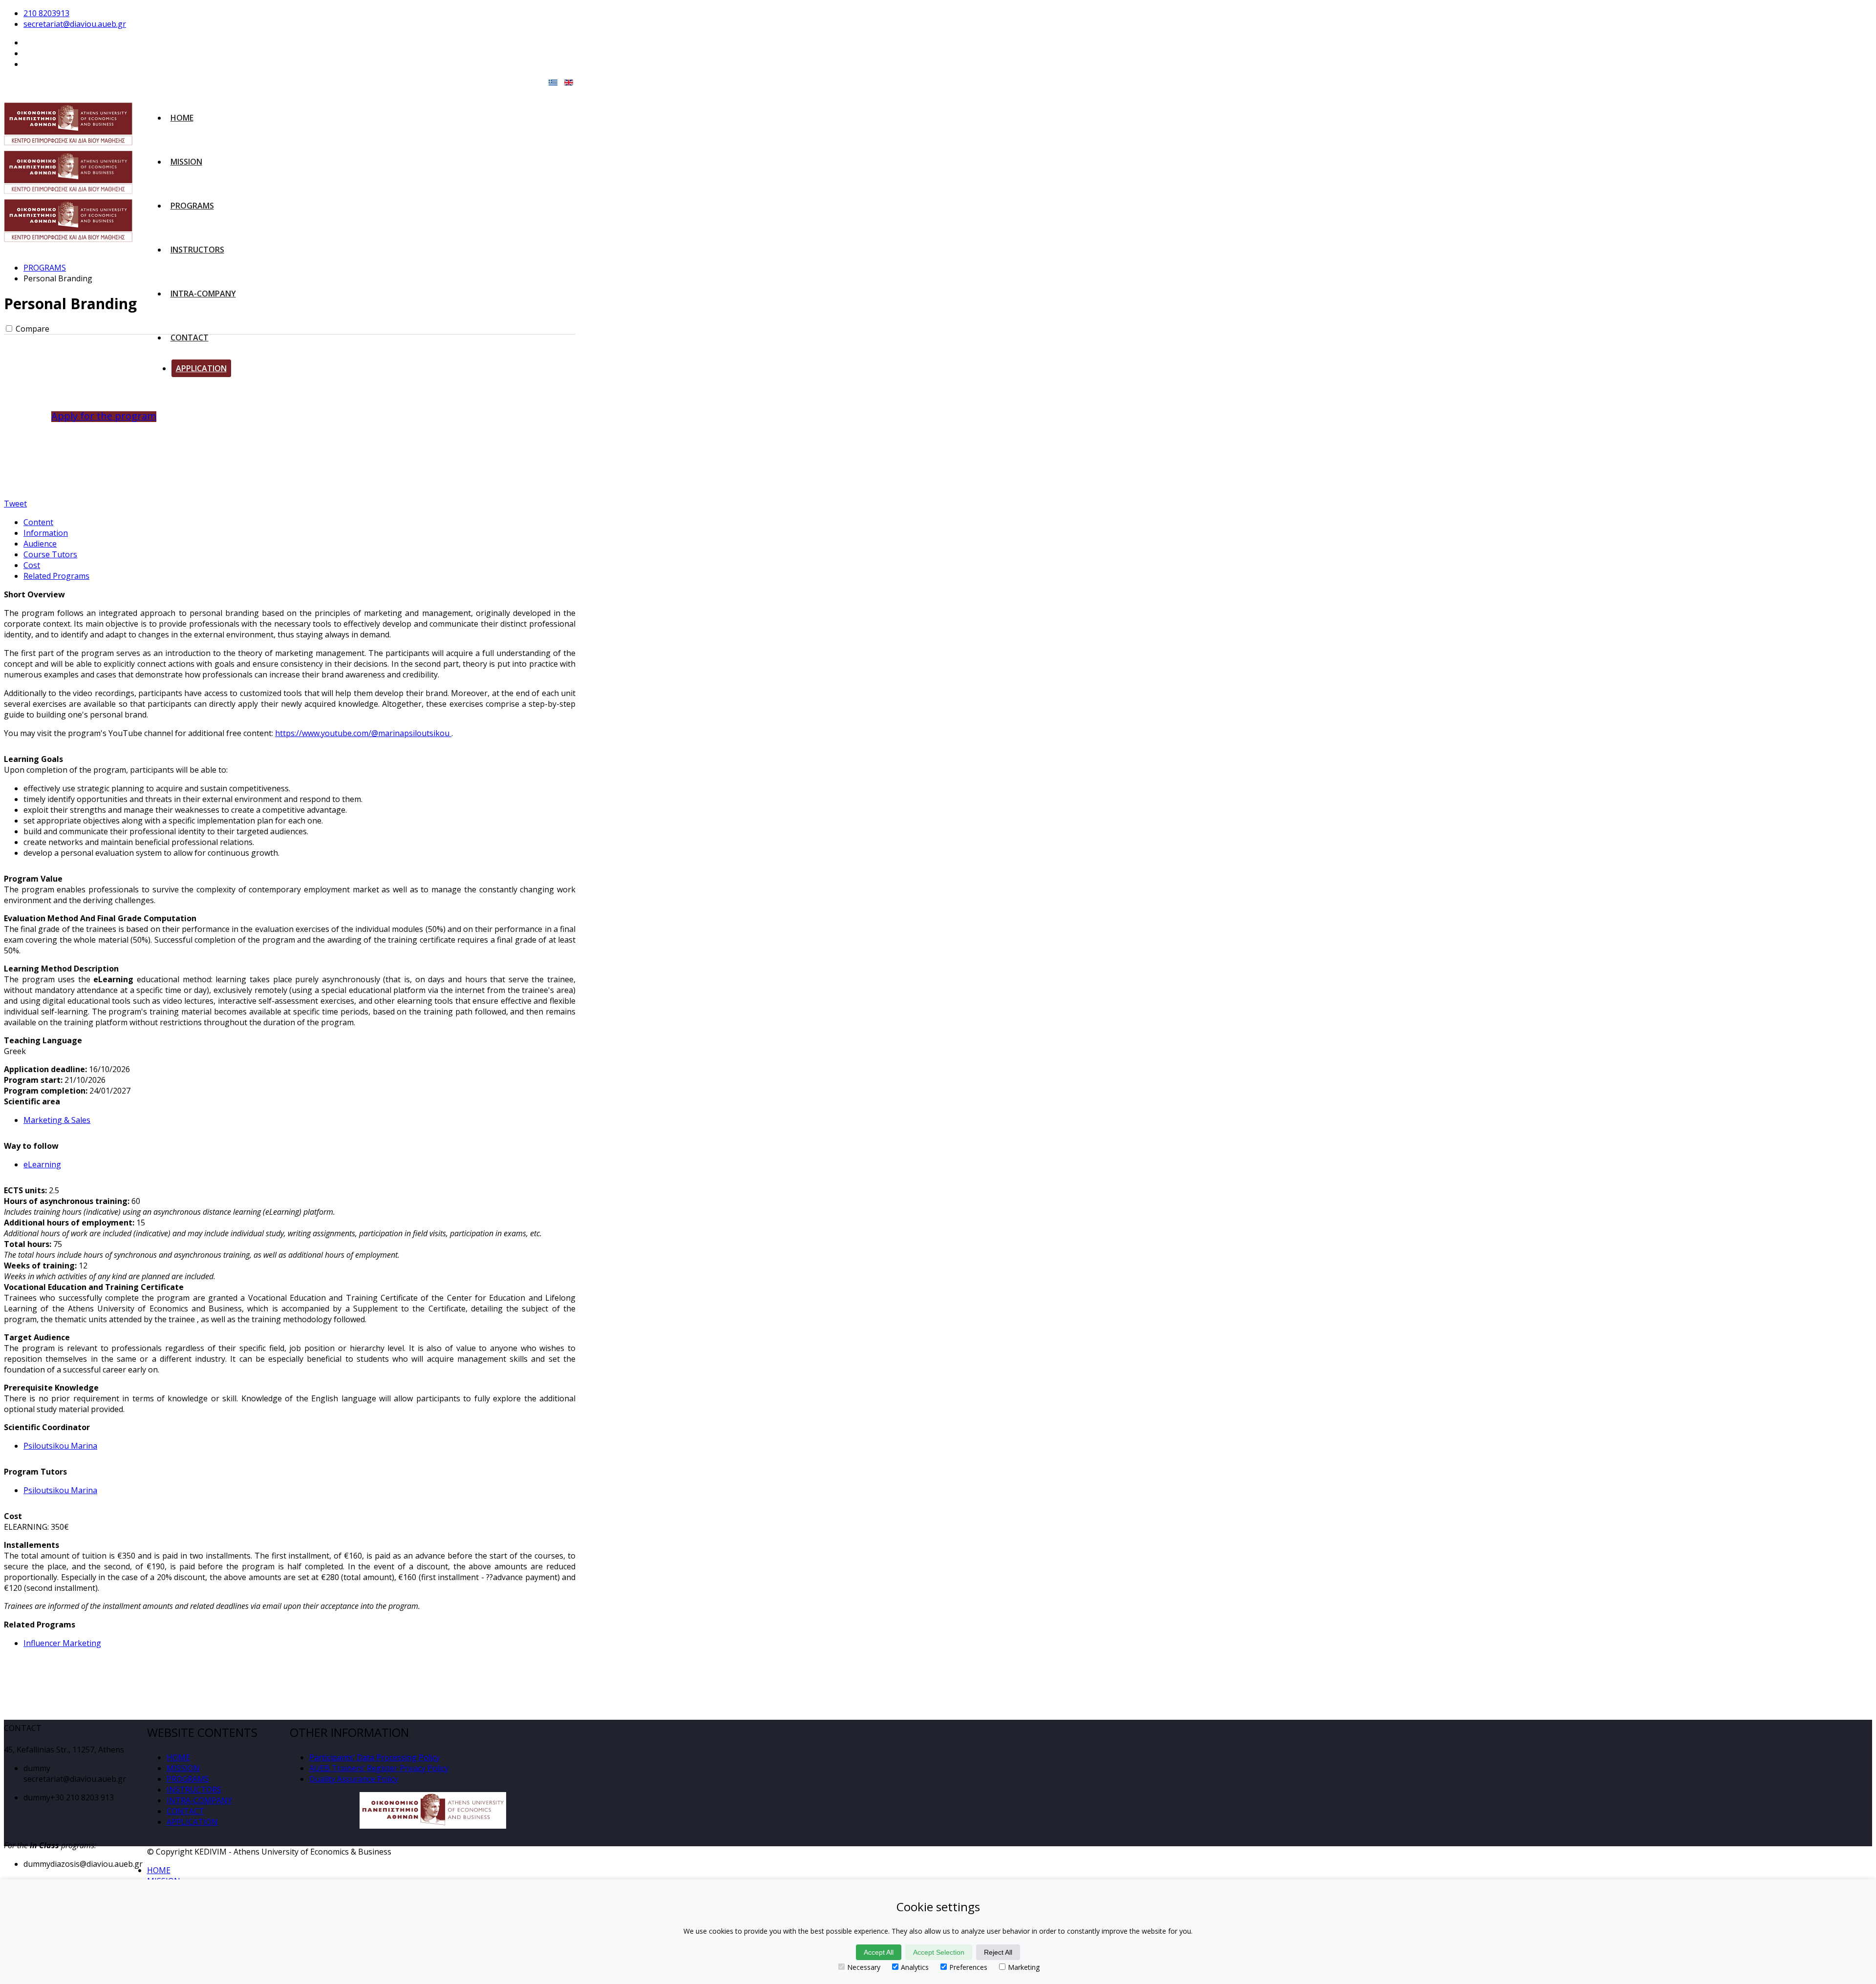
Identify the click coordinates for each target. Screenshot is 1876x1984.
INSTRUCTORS (197, 250)
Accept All (879, 1952)
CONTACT (190, 338)
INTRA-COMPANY (203, 294)
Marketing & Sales (57, 1120)
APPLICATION (201, 368)
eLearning (42, 1164)
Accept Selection (939, 1952)
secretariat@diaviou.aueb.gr (75, 24)
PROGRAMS (192, 206)
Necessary (864, 1967)
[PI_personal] (81, 460)
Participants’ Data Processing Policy (374, 1757)
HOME (182, 118)
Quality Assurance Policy (354, 1779)
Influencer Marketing (62, 1643)
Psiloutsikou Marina (60, 1446)
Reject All (998, 1952)
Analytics (915, 1967)
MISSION (186, 162)
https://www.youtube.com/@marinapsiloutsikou (363, 733)
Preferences (968, 1967)
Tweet (15, 504)
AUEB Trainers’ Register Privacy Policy (379, 1768)
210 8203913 (46, 13)
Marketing (1024, 1967)
